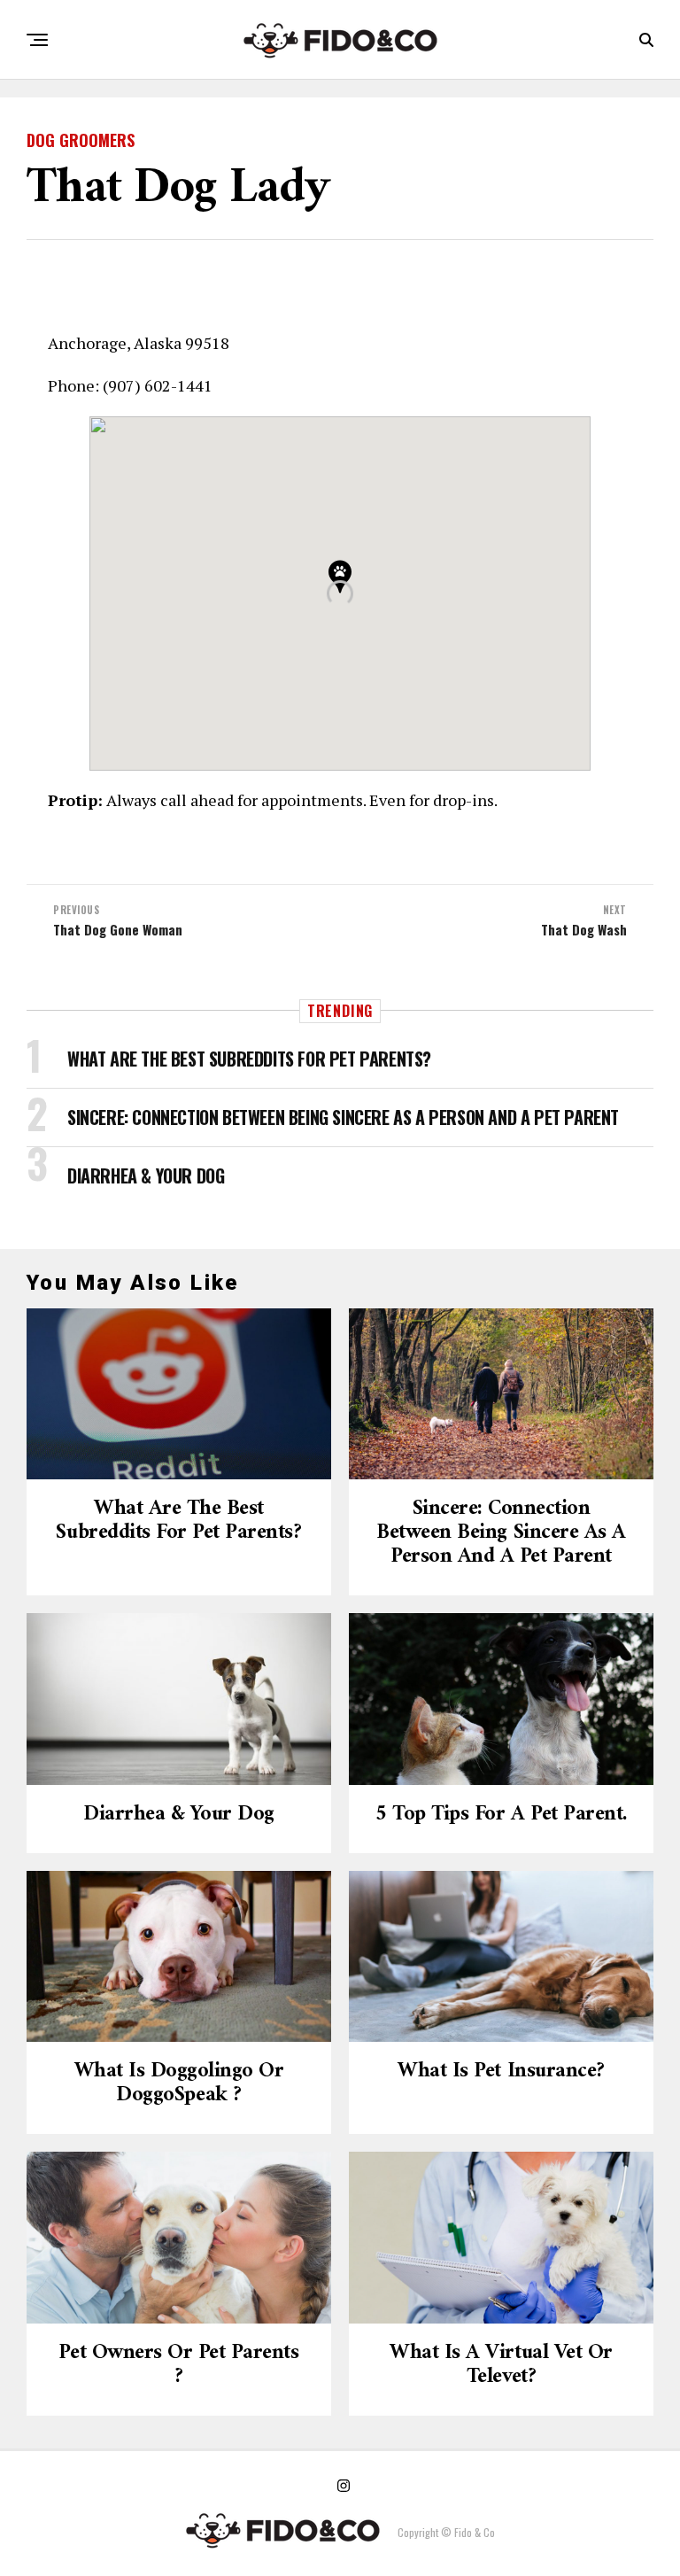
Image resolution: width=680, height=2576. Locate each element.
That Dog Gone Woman (118, 930)
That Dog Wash (584, 930)
